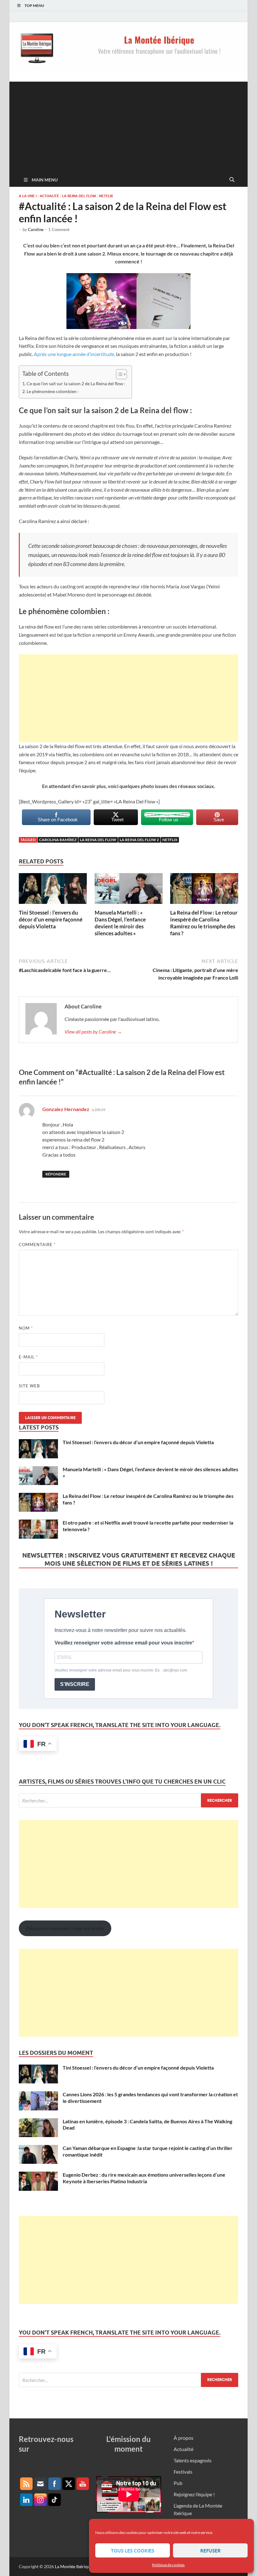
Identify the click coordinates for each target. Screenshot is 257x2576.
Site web (29, 1386)
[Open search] (232, 180)
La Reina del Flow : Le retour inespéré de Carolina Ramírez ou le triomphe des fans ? (204, 923)
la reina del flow (98, 840)
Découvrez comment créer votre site (65, 1928)
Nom (26, 1328)
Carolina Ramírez (58, 840)
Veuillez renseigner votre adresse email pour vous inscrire (123, 1643)
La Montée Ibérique (74, 2566)
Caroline (36, 230)
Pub (178, 2483)
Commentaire (37, 1245)
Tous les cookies (133, 2551)
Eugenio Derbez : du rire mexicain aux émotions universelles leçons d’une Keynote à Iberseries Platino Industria (144, 2178)
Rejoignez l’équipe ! (194, 2494)
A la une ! (28, 196)
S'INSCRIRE (75, 1684)
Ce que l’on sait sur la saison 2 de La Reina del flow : (76, 383)
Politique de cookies (168, 2565)
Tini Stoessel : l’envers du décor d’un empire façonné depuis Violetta (51, 919)
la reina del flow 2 (139, 840)
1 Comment (59, 230)
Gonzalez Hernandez (66, 1109)
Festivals (183, 2472)
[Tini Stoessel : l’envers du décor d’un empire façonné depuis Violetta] (53, 891)
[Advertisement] (128, 126)
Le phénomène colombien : (53, 391)
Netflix (106, 196)
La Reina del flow (79, 196)
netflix (170, 840)
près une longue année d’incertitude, (76, 354)
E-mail (28, 1357)
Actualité (49, 196)
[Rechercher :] (128, 1800)
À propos (184, 2438)
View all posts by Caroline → (93, 1031)
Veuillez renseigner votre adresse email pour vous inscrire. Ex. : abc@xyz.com (121, 1670)
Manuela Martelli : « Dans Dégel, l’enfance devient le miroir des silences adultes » (120, 923)
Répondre (56, 1174)
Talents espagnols (193, 2460)
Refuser (210, 2551)
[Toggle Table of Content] (118, 374)
